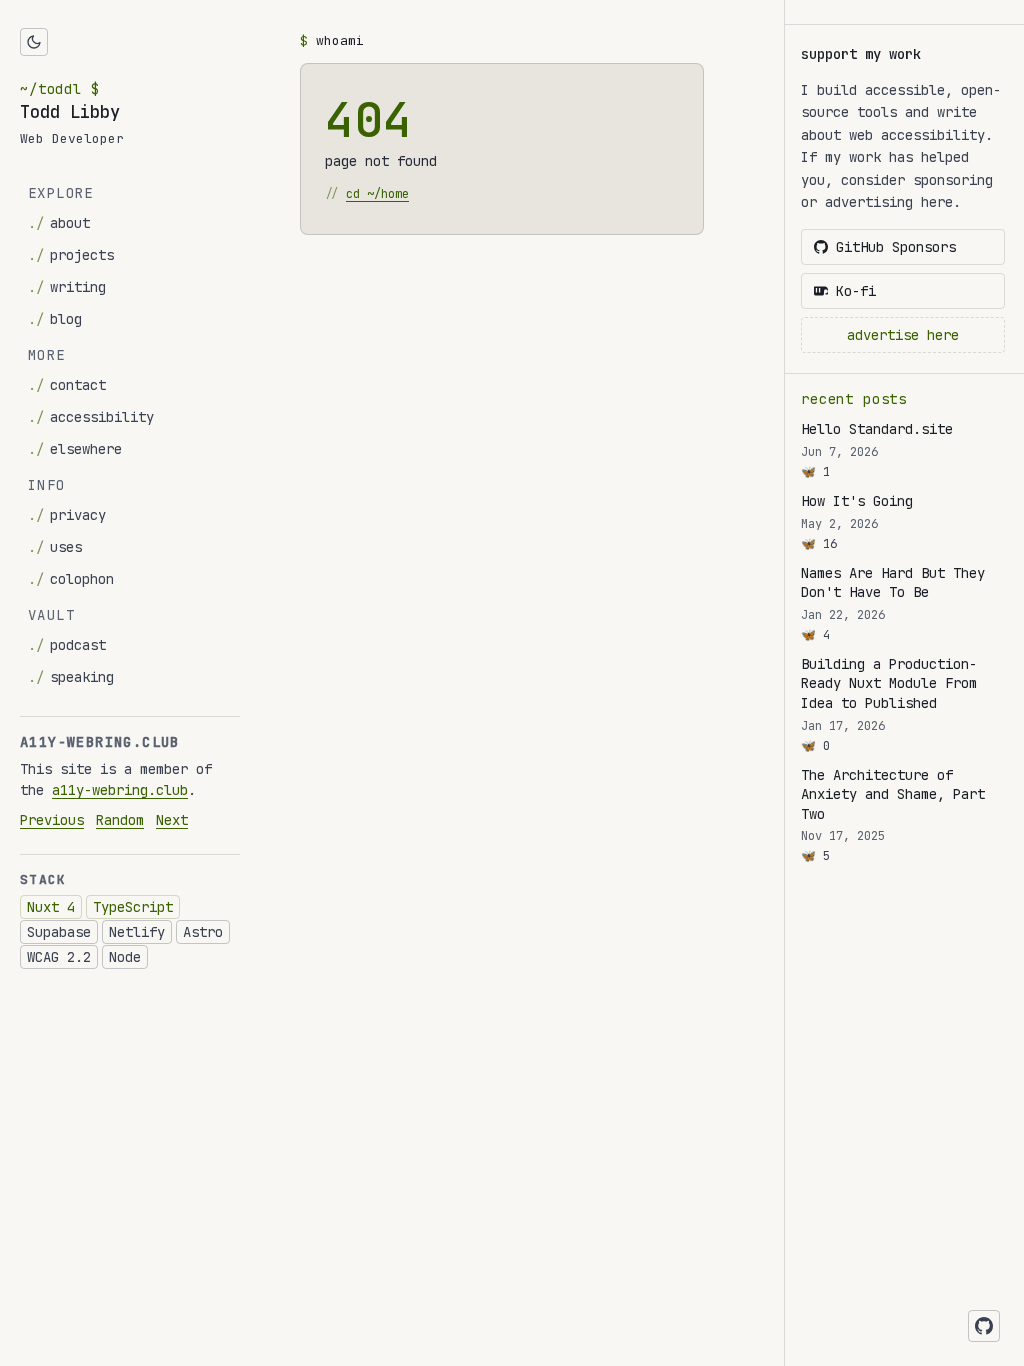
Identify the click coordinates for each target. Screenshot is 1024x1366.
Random (120, 820)
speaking (71, 677)
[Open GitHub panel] (984, 1326)
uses (55, 547)
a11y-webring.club (120, 790)
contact (67, 385)
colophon (71, 579)
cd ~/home (377, 194)
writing (67, 287)
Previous (52, 820)
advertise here (903, 335)
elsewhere (75, 449)
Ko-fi (856, 291)
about (59, 223)
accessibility (91, 417)
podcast (67, 645)
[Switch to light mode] (34, 42)
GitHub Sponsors (896, 247)
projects (71, 255)
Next (172, 820)
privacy (67, 515)
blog (55, 319)
